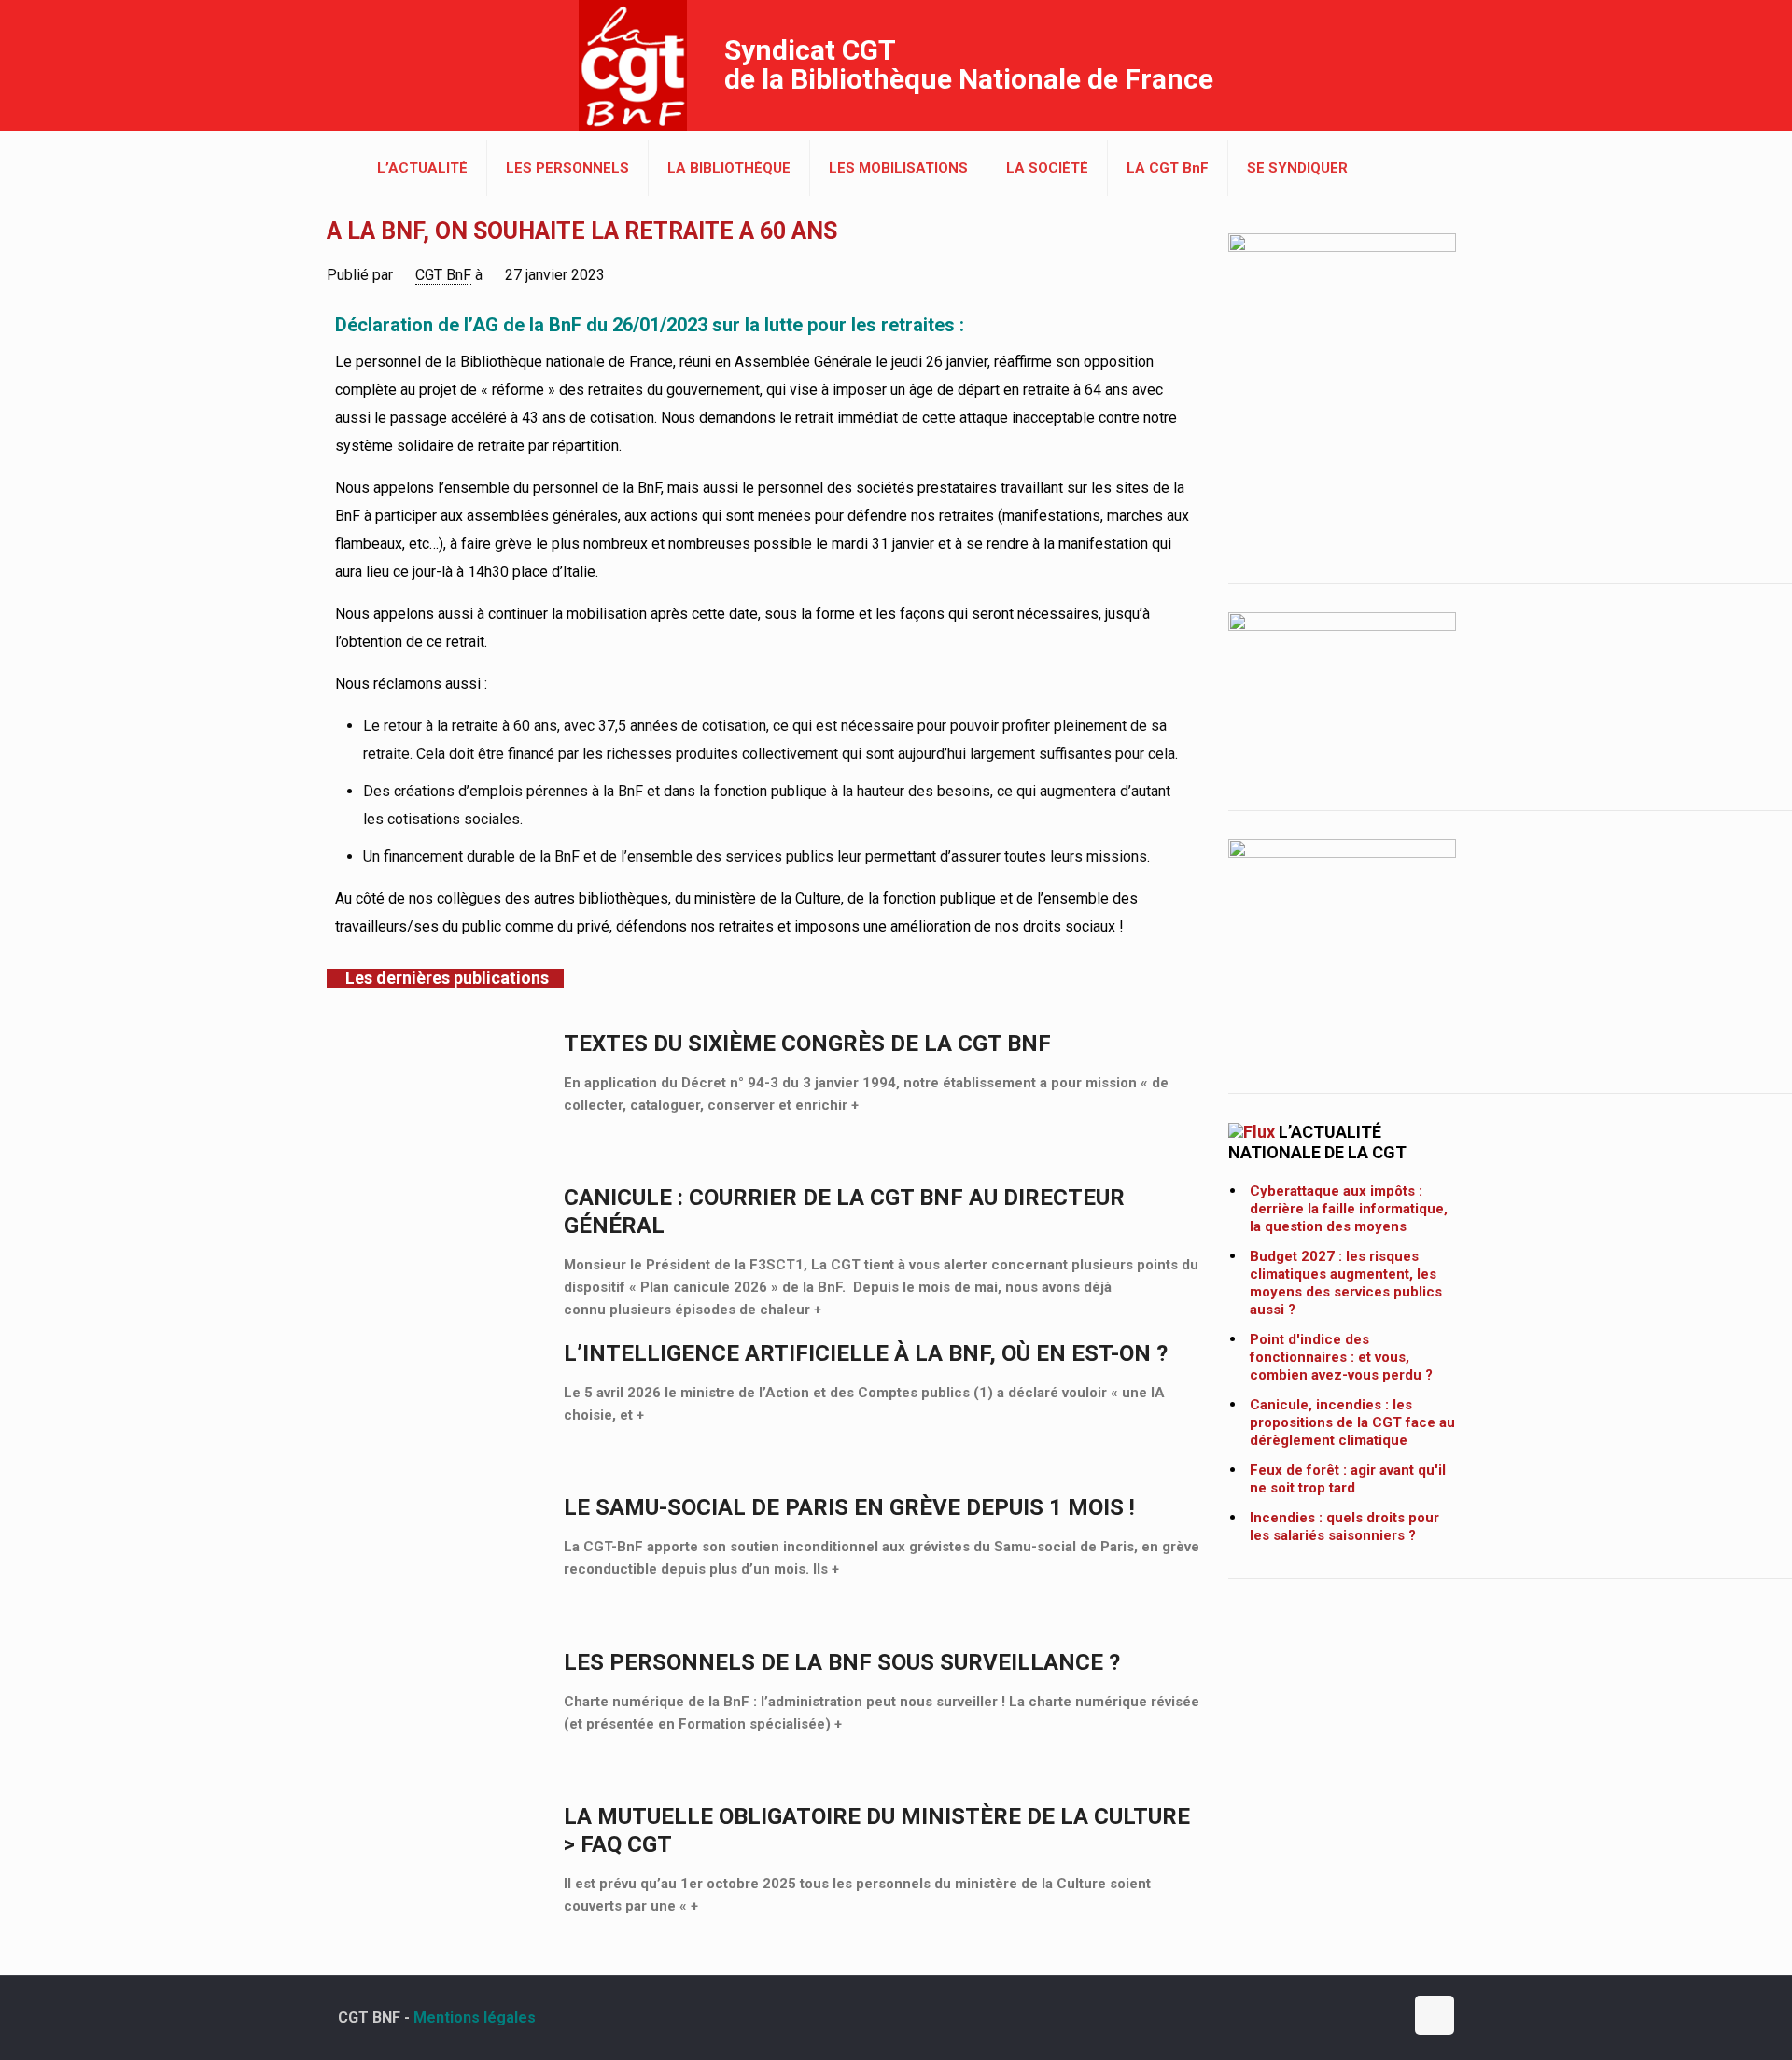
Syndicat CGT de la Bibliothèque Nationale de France (969, 64)
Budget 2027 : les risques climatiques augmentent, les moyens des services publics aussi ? (1346, 1283)
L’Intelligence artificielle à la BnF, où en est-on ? (866, 1353)
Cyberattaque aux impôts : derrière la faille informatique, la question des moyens (1349, 1209)
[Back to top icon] (1435, 2015)
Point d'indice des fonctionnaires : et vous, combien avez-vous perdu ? (1341, 1357)
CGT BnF (443, 275)
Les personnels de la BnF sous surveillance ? (842, 1662)
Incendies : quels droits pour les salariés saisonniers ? (1344, 1527)
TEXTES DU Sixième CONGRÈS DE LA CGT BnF (807, 1044)
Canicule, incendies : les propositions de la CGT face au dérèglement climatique (1352, 1422)
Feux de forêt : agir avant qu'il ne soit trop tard (1348, 1479)
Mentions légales (475, 2018)
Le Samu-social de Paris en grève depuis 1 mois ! (849, 1507)
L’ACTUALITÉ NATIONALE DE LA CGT (1317, 1142)
